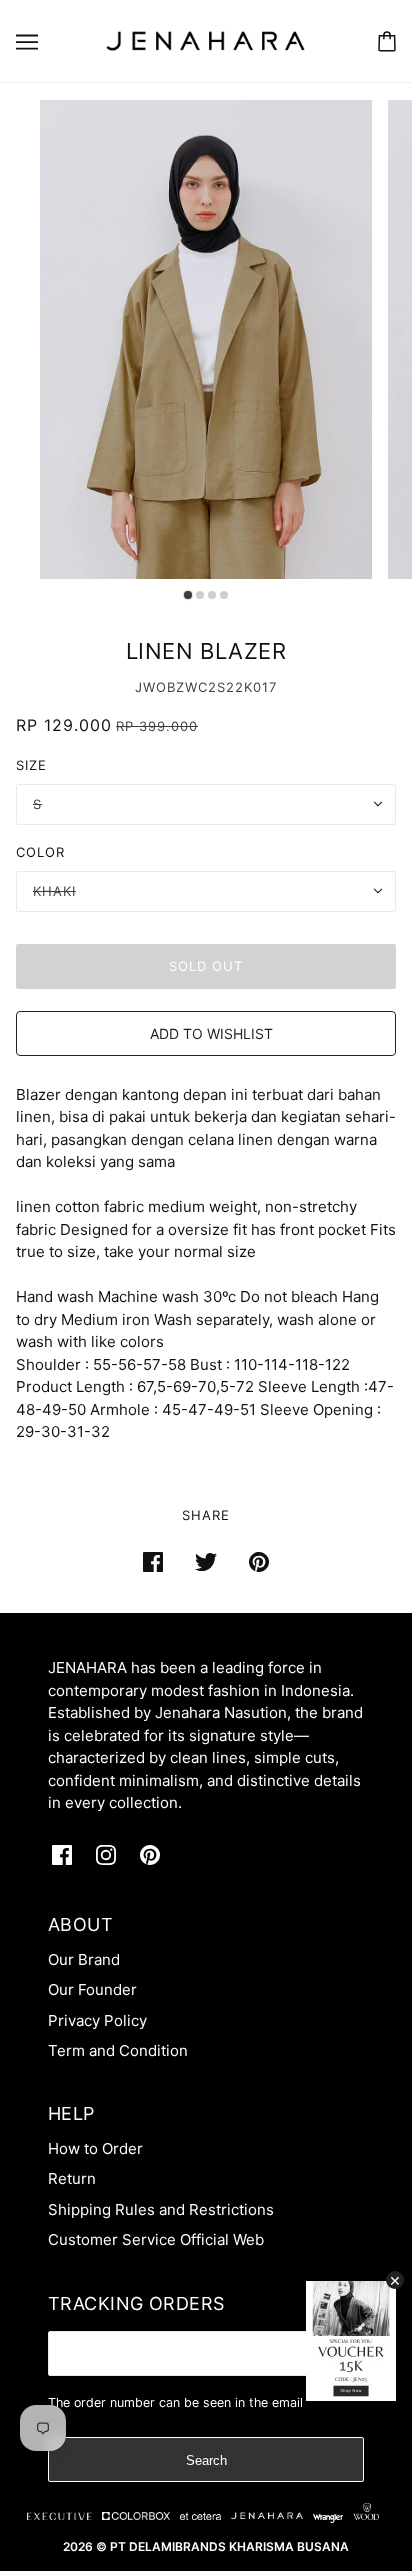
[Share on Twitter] (206, 1562)
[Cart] (387, 41)
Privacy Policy (97, 2020)
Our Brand (84, 1959)
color (40, 852)
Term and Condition (118, 2050)
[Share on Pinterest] (259, 1562)
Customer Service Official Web (156, 2239)
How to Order (95, 2148)
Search (206, 2460)
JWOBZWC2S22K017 (206, 687)
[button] (206, 1033)
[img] (62, 1854)
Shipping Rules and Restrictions (161, 2209)
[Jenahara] (206, 39)
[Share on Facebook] (153, 1562)
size (31, 765)
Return (72, 2178)
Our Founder (92, 1989)
